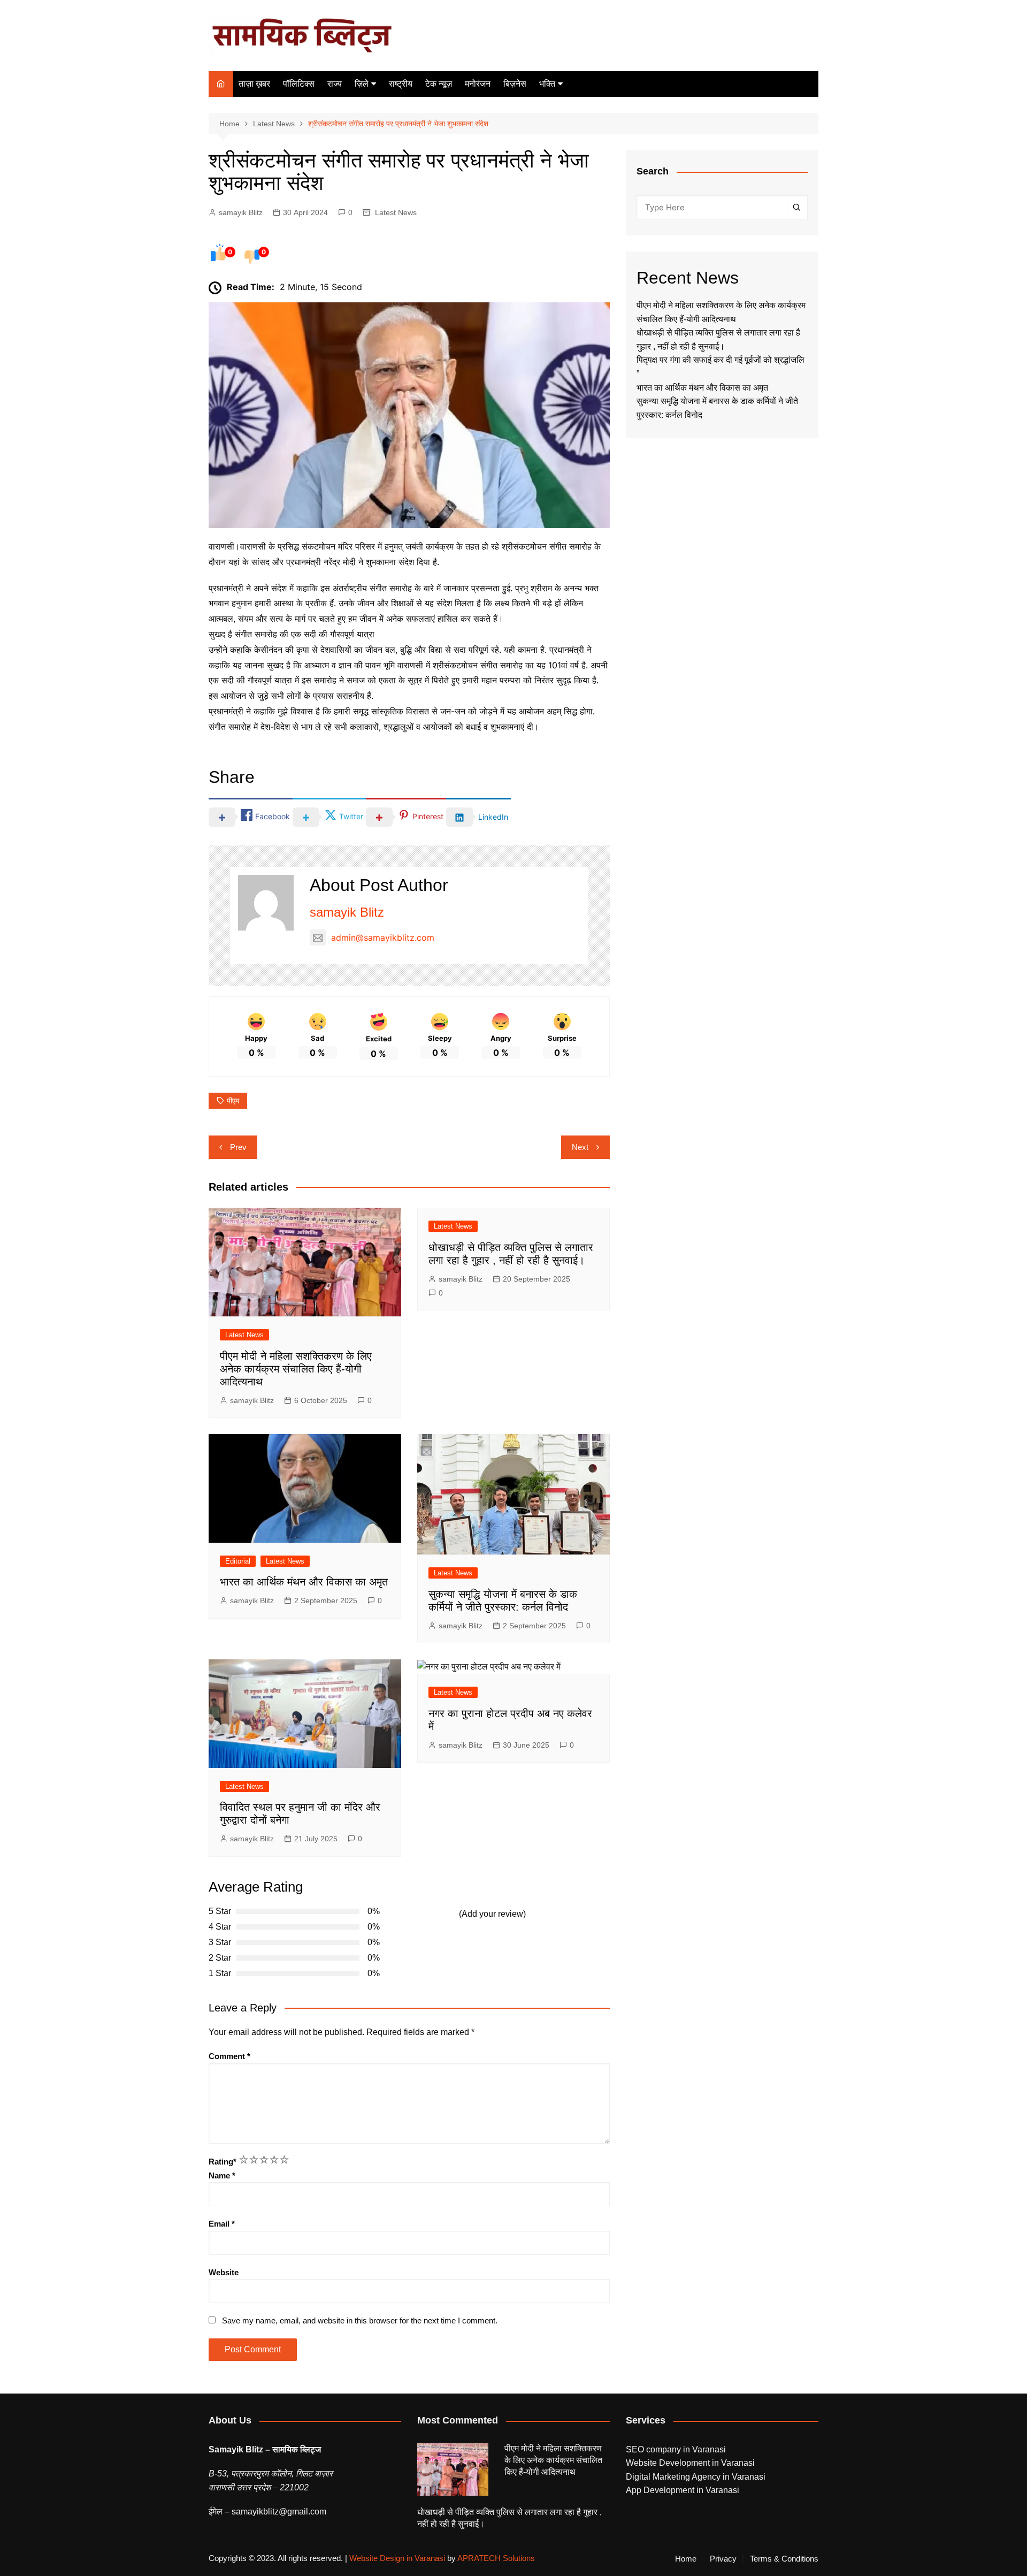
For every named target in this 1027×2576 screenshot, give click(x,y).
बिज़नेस (515, 84)
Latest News (396, 212)
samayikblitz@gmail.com (279, 2512)
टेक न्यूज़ (439, 84)
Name (222, 2175)
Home (686, 2559)
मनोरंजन (478, 84)
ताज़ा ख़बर (254, 84)
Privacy (723, 2559)
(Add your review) (492, 1914)
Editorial (238, 1561)
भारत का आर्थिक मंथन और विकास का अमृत (304, 1582)
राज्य (335, 84)
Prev (238, 1147)
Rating (223, 2162)
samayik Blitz (241, 212)
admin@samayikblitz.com (383, 938)
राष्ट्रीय (401, 84)
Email (222, 2224)
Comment (229, 2056)
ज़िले (362, 84)
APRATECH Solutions (496, 2558)
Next (580, 1147)
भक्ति (547, 84)
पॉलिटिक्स (299, 84)
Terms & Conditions (784, 2559)
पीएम (233, 1101)
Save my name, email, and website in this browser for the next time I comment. (360, 2320)
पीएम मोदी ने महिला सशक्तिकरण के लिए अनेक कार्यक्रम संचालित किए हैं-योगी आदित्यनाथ (296, 1369)
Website (224, 2272)
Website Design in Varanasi (397, 2558)
